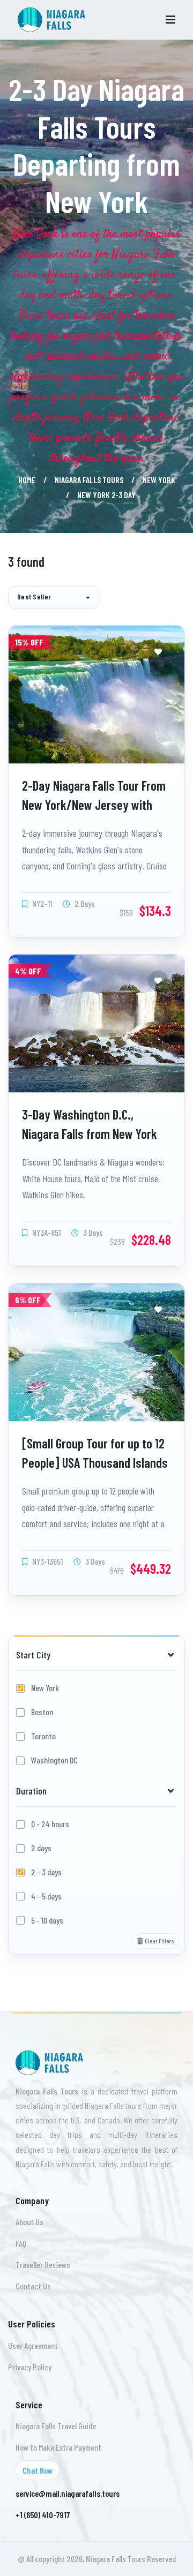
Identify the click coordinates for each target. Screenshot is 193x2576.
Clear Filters (159, 1941)
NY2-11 (41, 903)
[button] (54, 598)
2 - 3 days (46, 1872)
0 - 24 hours (50, 1824)
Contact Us (33, 2286)
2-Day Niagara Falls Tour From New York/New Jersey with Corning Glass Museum (94, 804)
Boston (42, 1712)
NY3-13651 (47, 1561)
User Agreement (33, 2345)
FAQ (21, 2243)
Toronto (43, 1736)
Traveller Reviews (43, 2265)
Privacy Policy (30, 2367)
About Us (29, 2222)
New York (159, 480)
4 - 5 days (46, 1896)
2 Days (84, 903)
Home (27, 480)
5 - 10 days (47, 1920)
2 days (41, 1848)
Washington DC (54, 1760)
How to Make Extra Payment (58, 2447)
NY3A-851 (46, 1232)
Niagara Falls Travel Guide (56, 2426)
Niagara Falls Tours (89, 480)
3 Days (92, 1232)
